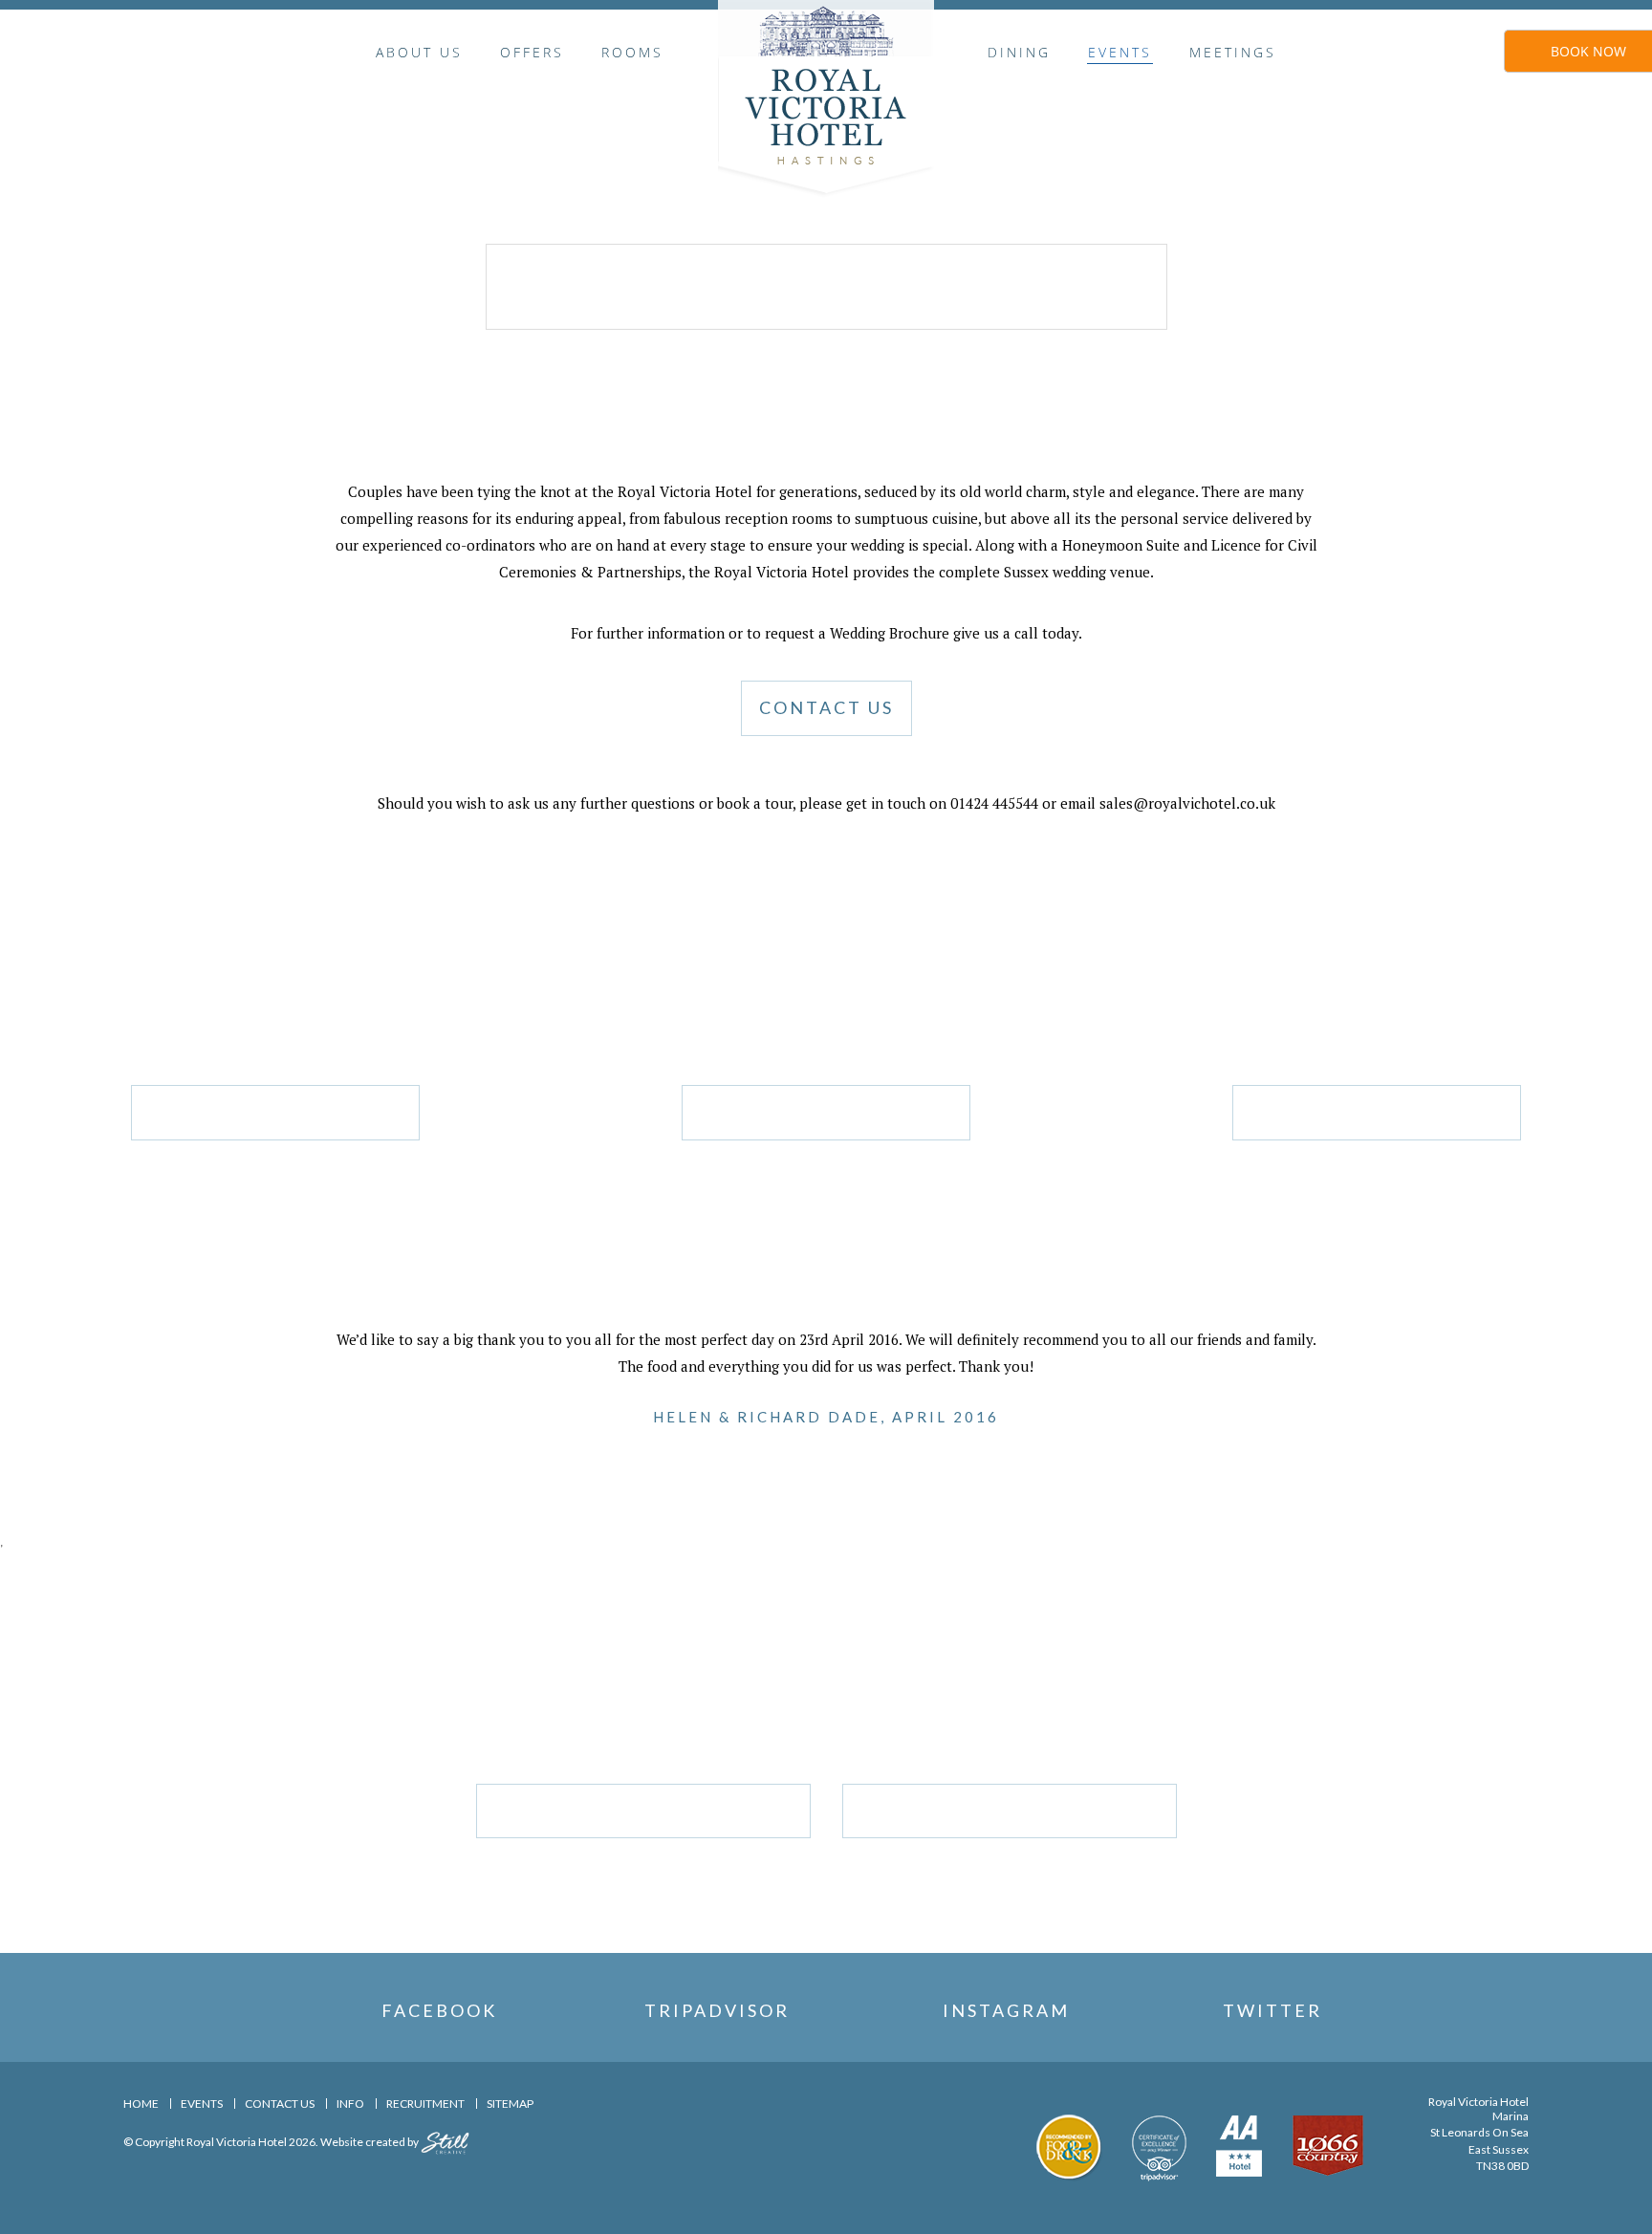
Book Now (1588, 51)
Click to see (275, 1112)
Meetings (1233, 52)
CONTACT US (826, 707)
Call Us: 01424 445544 (1009, 1811)
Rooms (632, 52)
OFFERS (532, 52)
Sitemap (510, 2104)
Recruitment (425, 2104)
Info (350, 2104)
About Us (419, 52)
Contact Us (280, 2104)
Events (1120, 52)
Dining (1019, 52)
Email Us (643, 1811)
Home (141, 2104)
